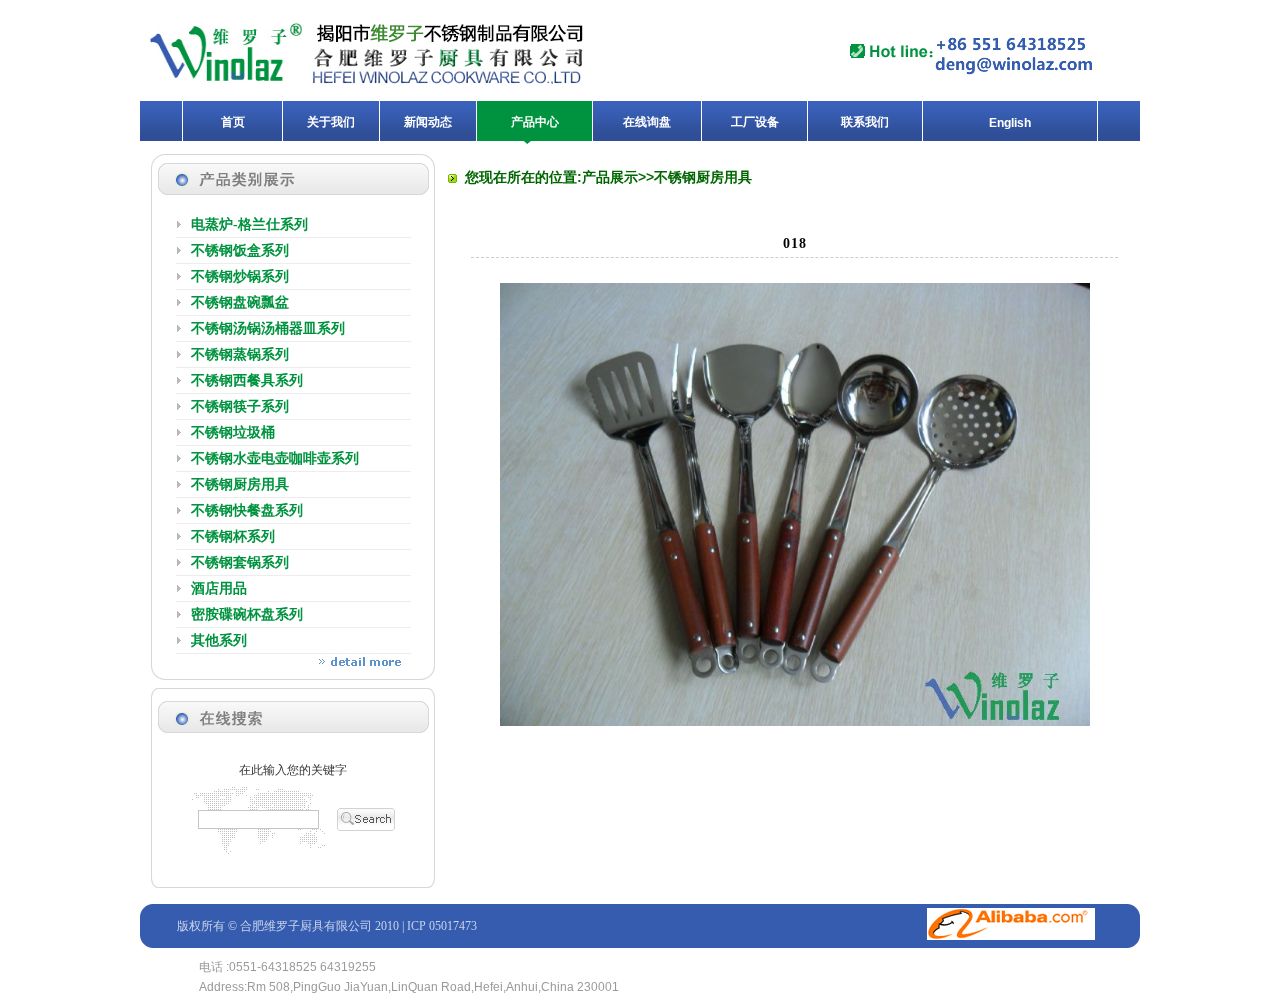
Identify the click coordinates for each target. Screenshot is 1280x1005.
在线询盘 (647, 122)
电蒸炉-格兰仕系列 (249, 224)
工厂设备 (755, 122)
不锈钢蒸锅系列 (240, 354)
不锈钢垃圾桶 (233, 432)
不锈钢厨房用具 (240, 484)
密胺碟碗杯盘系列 (247, 614)
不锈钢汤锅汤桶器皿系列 (268, 328)
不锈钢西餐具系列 (247, 380)
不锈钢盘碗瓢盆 (240, 302)
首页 (233, 122)
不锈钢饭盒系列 (240, 250)
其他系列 (219, 640)
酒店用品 (219, 588)
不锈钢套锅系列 (240, 562)
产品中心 (535, 122)
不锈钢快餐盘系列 (247, 510)
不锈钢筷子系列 (240, 406)
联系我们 (865, 122)
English (1010, 123)
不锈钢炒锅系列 (240, 276)
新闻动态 (428, 122)
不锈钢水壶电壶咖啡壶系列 (275, 458)
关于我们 (331, 122)
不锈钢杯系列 (233, 536)
